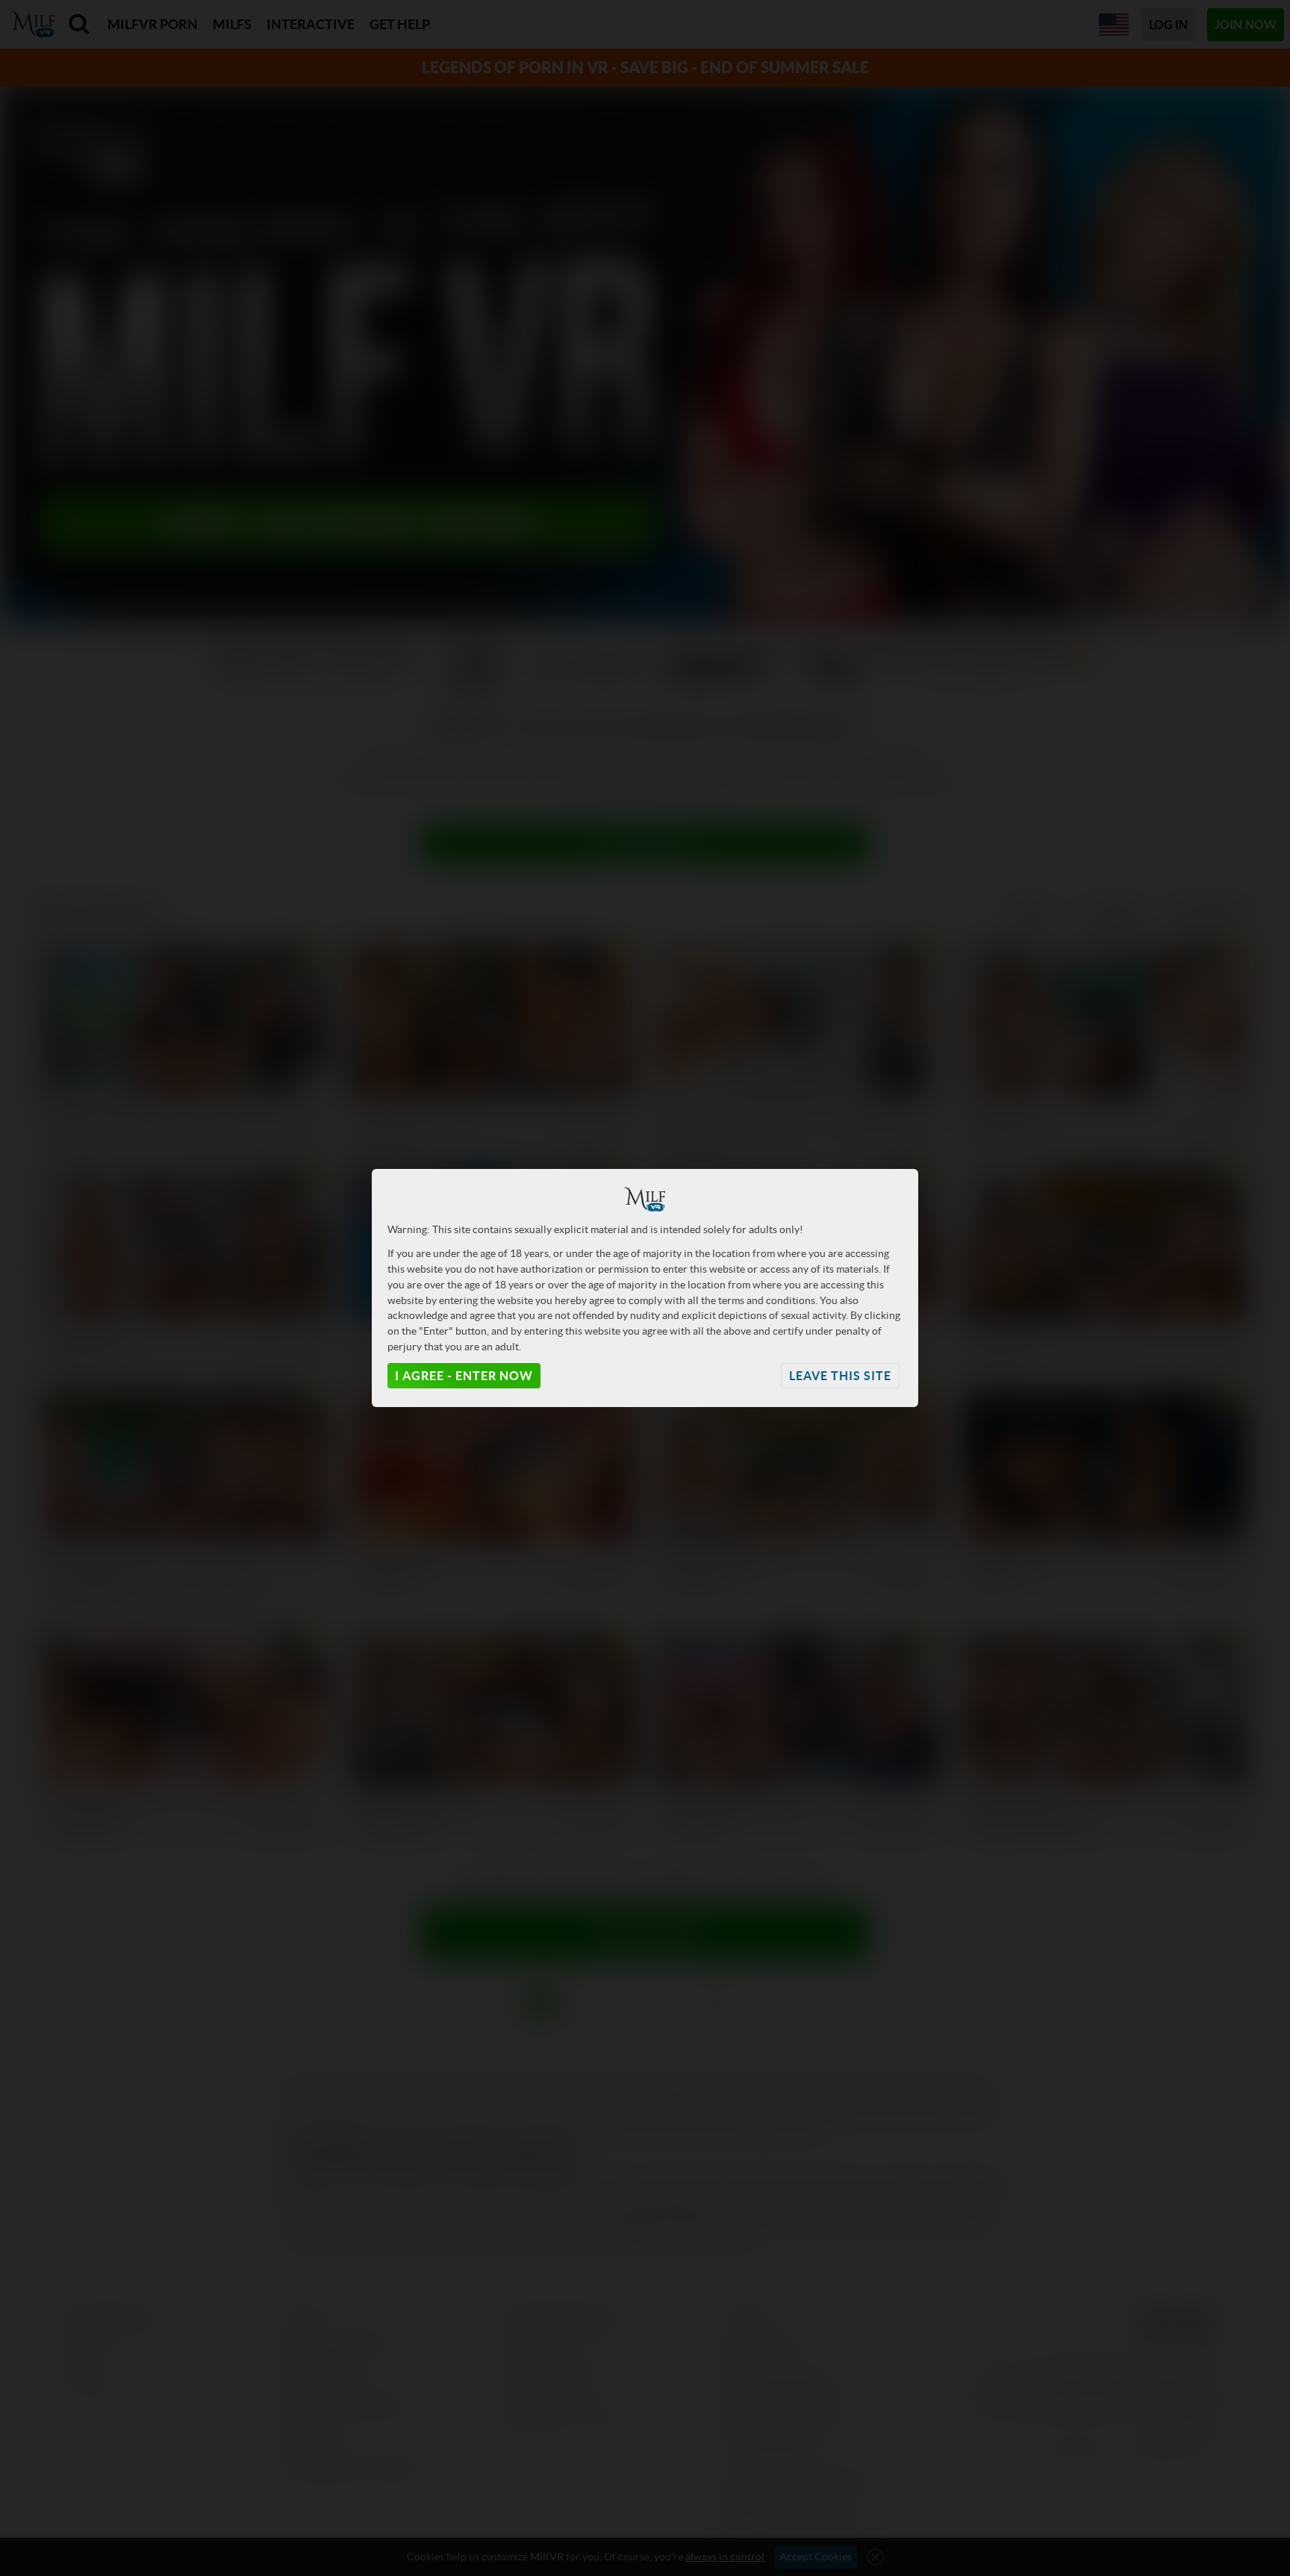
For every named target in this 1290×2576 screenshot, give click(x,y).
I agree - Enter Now (464, 1376)
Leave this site (840, 1376)
